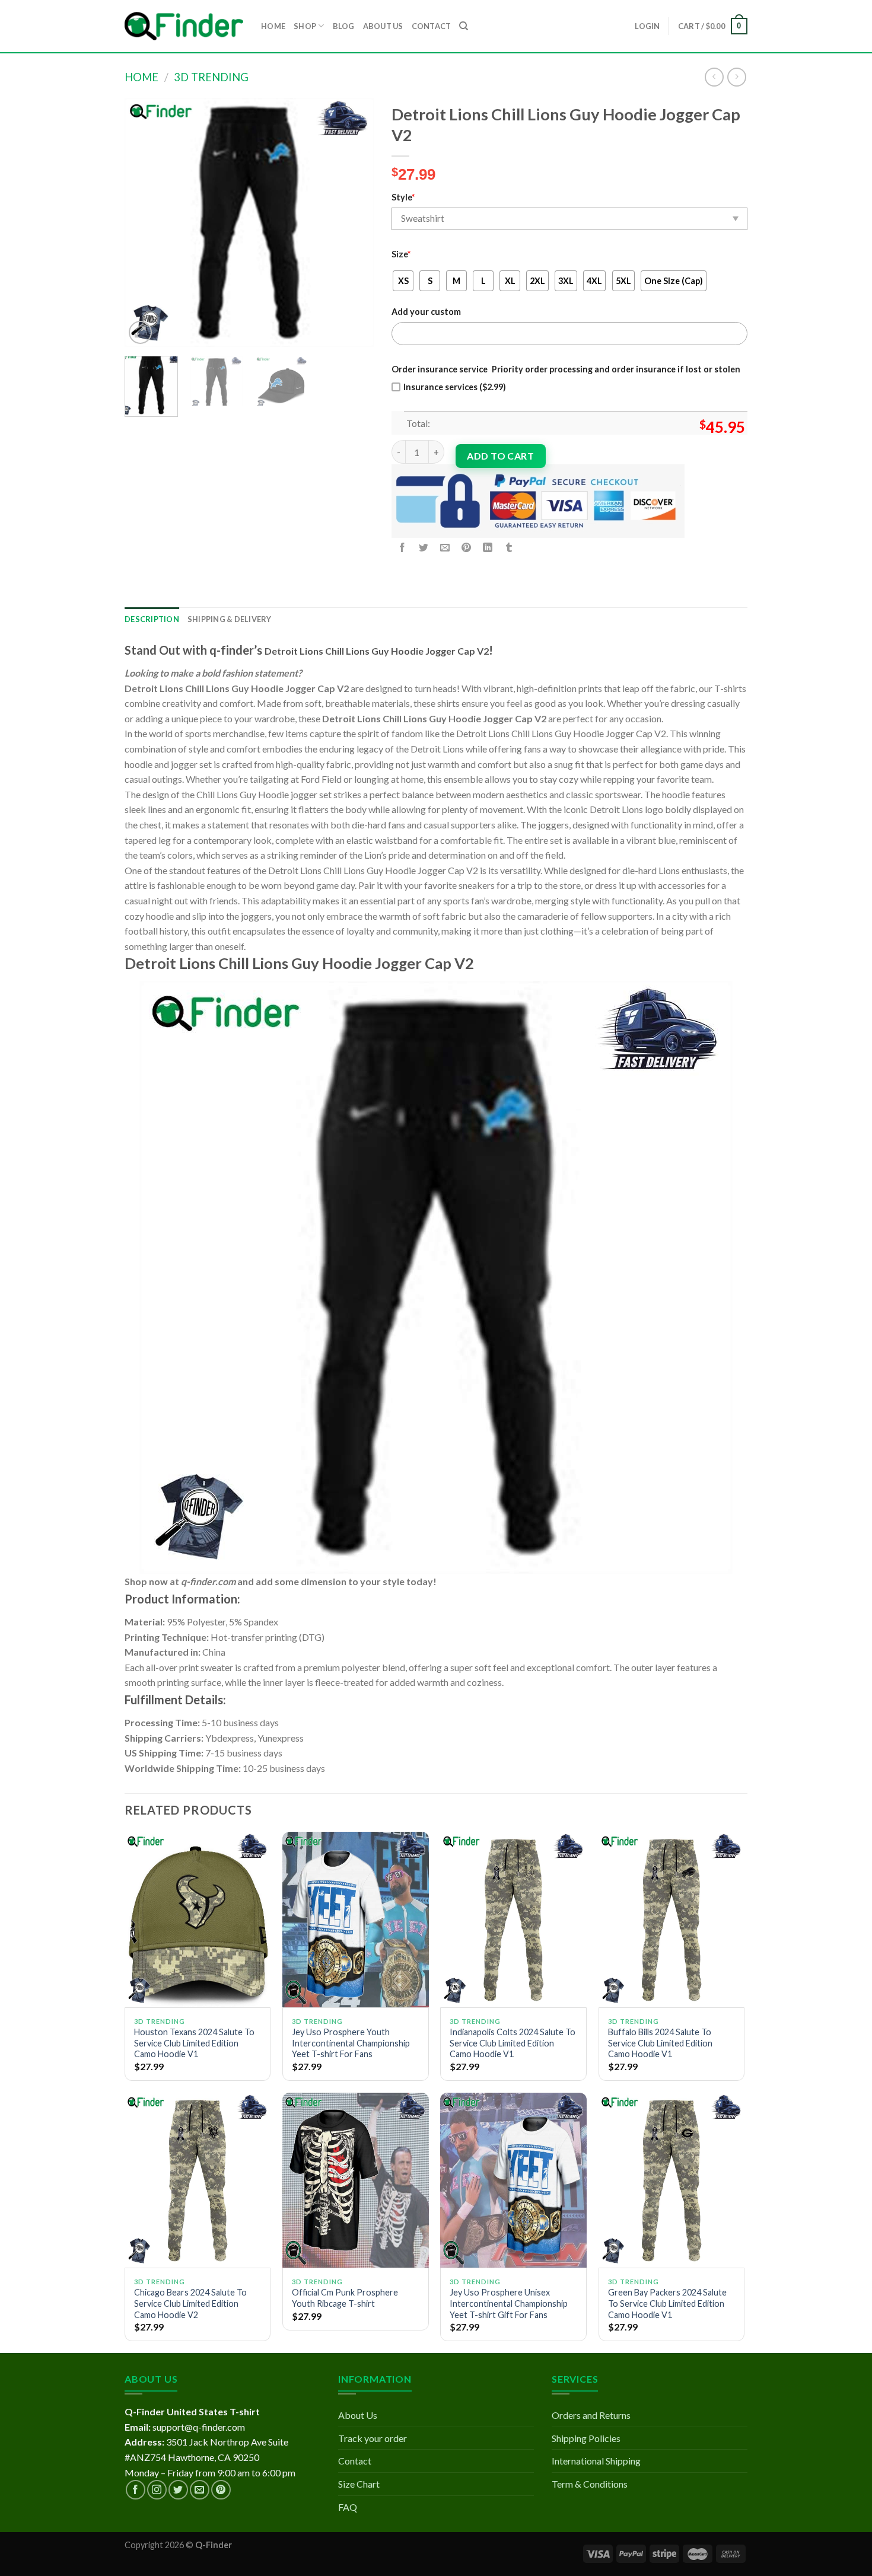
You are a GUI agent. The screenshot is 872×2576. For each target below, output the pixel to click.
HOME (273, 26)
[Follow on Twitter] (178, 2490)
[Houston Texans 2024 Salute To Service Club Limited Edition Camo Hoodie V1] (198, 1920)
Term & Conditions (590, 2484)
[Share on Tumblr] (509, 548)
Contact (355, 2461)
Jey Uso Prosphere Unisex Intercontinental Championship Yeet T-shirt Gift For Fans (509, 2303)
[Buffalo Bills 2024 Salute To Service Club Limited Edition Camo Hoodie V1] (672, 1920)
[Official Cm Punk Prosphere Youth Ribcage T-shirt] (356, 2180)
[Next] (354, 222)
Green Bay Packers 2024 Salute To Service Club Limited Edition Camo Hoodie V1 (667, 2303)
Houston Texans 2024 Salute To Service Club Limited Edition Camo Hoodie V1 (194, 2043)
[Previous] (145, 222)
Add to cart (500, 456)
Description (152, 619)
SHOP (305, 26)
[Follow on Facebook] (136, 2490)
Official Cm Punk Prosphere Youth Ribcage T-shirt (345, 2298)
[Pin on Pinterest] (467, 548)
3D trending (211, 77)
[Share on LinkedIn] (488, 548)
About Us (358, 2415)
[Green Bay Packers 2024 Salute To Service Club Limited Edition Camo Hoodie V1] (672, 2180)
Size (401, 254)
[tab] (152, 619)
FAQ (348, 2507)
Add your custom (426, 312)
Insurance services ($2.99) (455, 387)
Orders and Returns (591, 2415)
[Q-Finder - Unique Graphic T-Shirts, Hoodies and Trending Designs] (184, 26)
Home (141, 77)
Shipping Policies (586, 2438)
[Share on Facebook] (402, 548)
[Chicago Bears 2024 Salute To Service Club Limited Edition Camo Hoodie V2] (198, 2180)
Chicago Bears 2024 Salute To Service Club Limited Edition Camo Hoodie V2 (190, 2303)
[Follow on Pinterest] (221, 2490)
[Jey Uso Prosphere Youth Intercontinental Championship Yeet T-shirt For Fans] (356, 1920)
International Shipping (596, 2461)
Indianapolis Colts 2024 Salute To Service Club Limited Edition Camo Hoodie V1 (513, 2043)
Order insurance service (440, 369)
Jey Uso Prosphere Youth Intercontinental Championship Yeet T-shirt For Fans (351, 2043)
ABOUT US (383, 26)
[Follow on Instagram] (157, 2490)
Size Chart (359, 2484)
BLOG (344, 26)
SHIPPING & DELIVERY (230, 619)
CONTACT (432, 26)
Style (403, 197)
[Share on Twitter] (424, 548)
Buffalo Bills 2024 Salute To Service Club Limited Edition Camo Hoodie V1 (660, 2043)
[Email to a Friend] (445, 548)
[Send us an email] (200, 2490)
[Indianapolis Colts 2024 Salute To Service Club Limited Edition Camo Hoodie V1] (513, 1920)
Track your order (373, 2438)
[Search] (464, 26)
